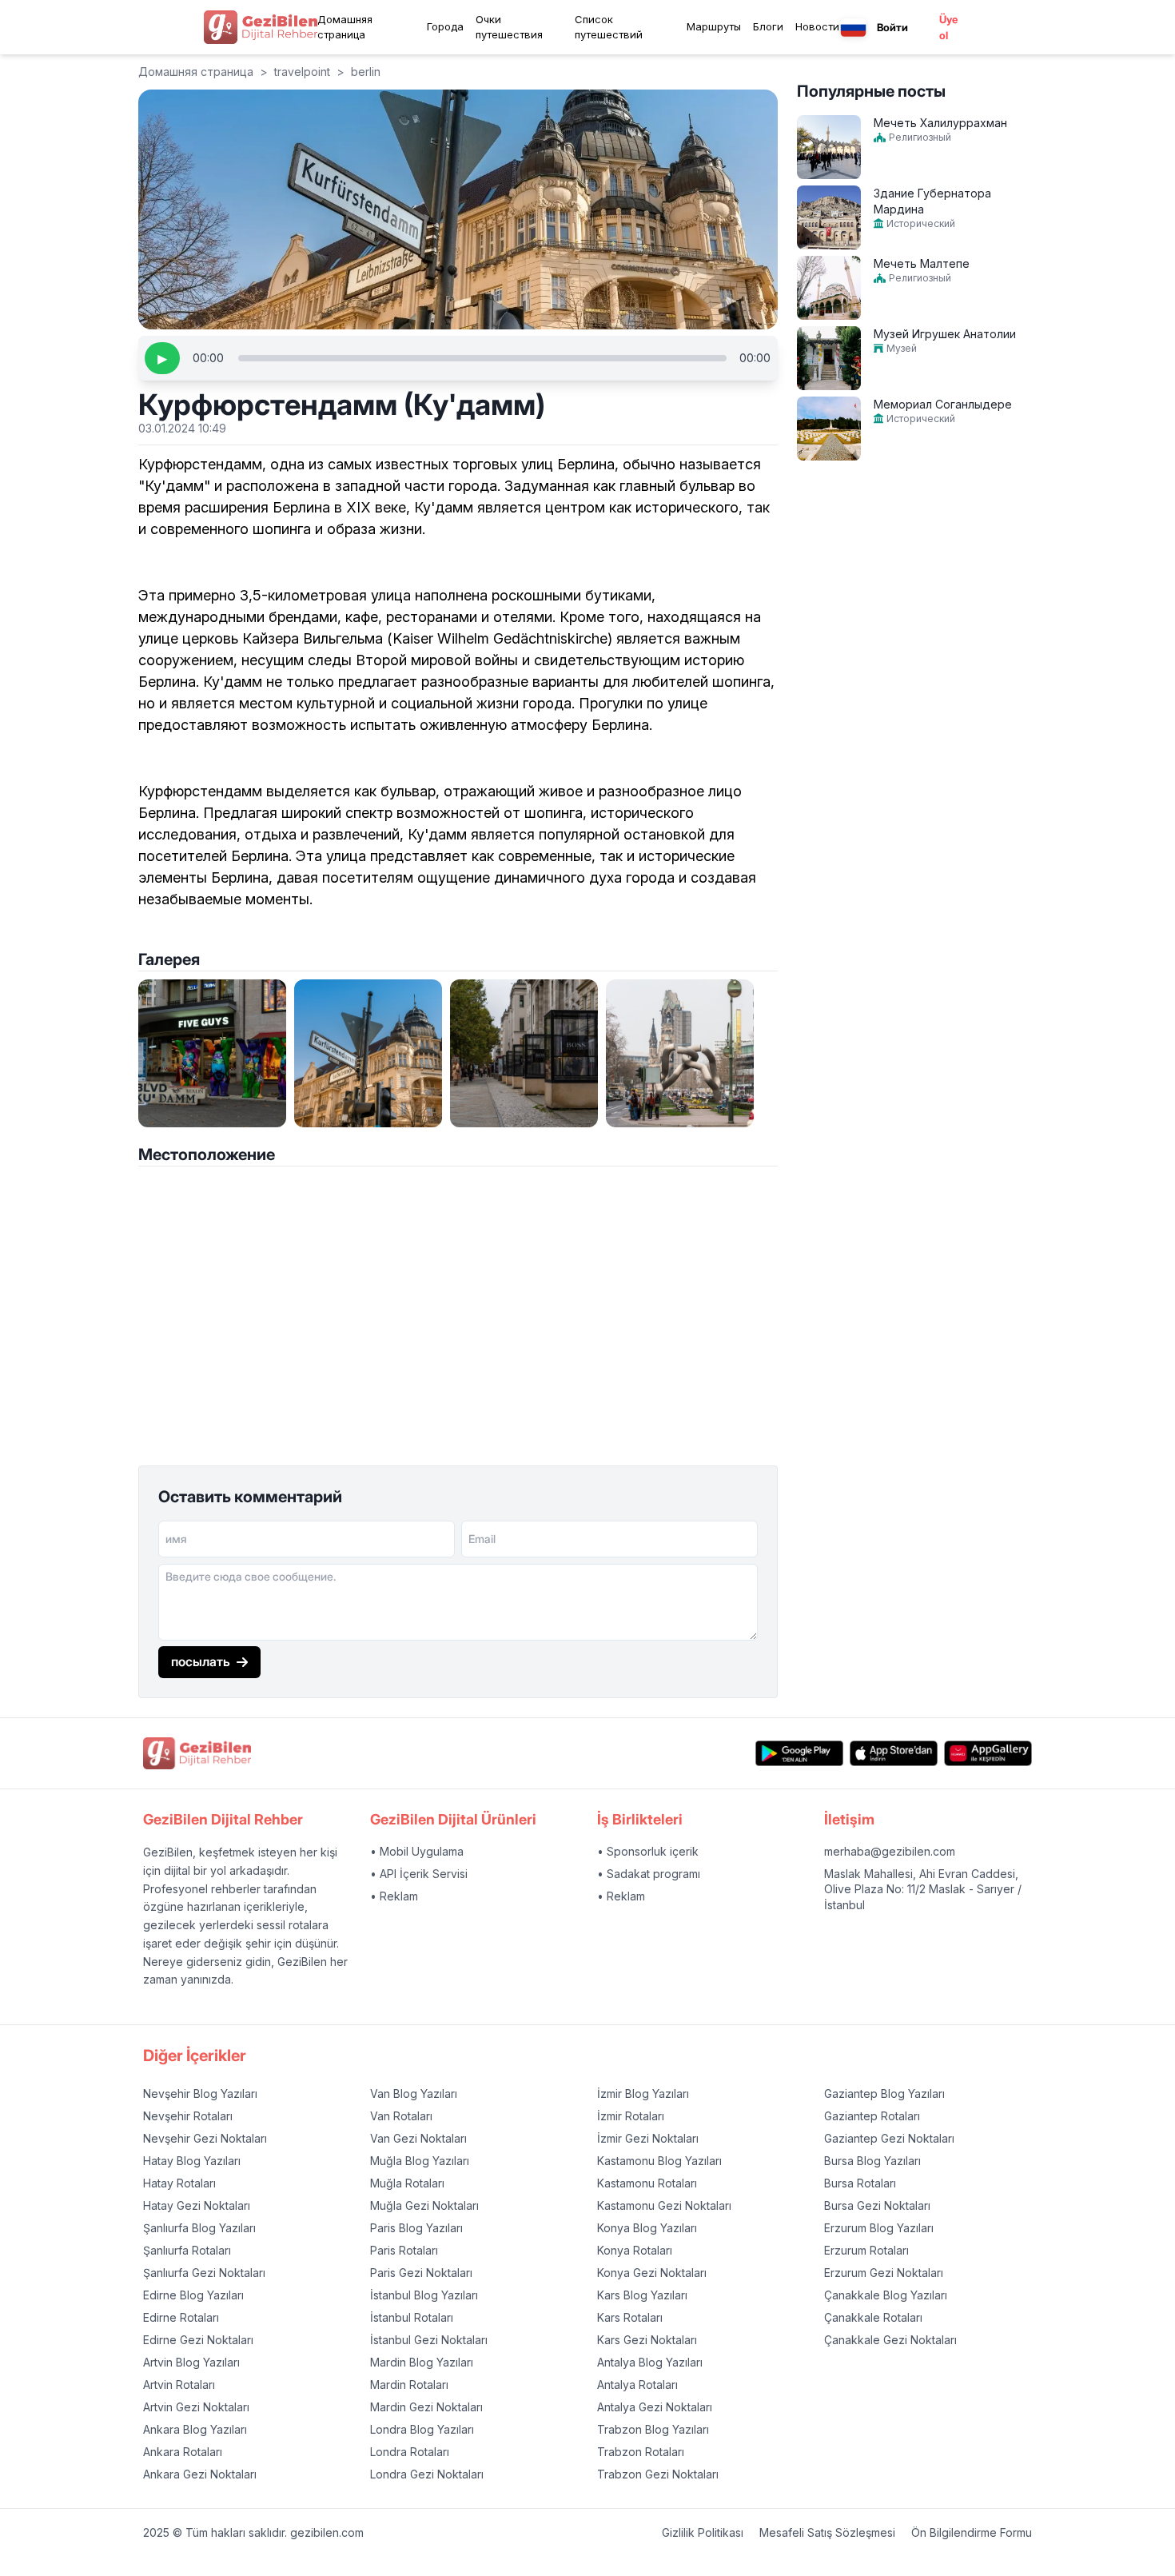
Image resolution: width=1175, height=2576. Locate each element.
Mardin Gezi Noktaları (426, 2407)
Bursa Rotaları (860, 2183)
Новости (817, 26)
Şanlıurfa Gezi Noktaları (204, 2273)
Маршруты (714, 26)
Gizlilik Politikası (703, 2532)
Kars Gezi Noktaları (647, 2340)
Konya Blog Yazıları (647, 2228)
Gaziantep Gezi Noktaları (889, 2138)
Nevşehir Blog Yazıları (200, 2093)
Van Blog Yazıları (414, 2093)
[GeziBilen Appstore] (894, 1753)
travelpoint (302, 72)
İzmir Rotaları (631, 2116)
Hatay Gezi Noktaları (197, 2205)
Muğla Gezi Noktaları (424, 2205)
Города (445, 26)
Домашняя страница (345, 27)
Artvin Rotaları (179, 2385)
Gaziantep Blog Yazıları (884, 2093)
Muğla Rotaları (407, 2183)
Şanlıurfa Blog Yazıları (199, 2228)
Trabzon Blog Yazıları (653, 2429)
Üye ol (948, 27)
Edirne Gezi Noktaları (198, 2340)
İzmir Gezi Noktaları (648, 2138)
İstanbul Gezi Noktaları (429, 2340)
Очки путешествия (509, 27)
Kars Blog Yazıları (642, 2295)
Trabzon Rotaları (641, 2452)
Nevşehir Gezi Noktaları (205, 2138)
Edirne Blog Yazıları (193, 2295)
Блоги (768, 26)
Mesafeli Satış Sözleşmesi (827, 2532)
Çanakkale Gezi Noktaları (890, 2340)
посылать (201, 1661)
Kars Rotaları (630, 2317)
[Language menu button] (853, 28)
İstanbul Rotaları (412, 2317)
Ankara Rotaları (183, 2452)
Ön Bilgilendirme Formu (972, 2532)
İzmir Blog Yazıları (643, 2093)
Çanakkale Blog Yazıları (886, 2295)
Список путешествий (609, 27)
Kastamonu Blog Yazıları (659, 2161)
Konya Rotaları (635, 2250)
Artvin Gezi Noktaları (196, 2407)
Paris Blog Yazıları (416, 2228)
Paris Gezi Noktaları (421, 2273)
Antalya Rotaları (637, 2385)
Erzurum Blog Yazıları (879, 2228)
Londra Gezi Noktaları (427, 2474)
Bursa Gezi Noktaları (877, 2205)
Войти (892, 27)
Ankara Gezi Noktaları (200, 2474)
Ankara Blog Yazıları (195, 2429)
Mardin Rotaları (409, 2385)
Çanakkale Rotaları (873, 2317)
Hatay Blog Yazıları (192, 2161)
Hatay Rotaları (179, 2183)
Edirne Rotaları (181, 2317)
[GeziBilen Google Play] (799, 1753)
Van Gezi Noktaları (418, 2138)
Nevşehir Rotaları (188, 2116)
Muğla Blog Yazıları (420, 2161)
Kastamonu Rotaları (647, 2183)
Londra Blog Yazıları (422, 2429)
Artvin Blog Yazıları (191, 2362)
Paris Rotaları (404, 2250)
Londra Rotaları (410, 2452)
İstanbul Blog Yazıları (424, 2295)
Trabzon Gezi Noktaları (658, 2474)
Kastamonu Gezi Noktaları (664, 2205)
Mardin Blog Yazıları (422, 2362)
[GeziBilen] (261, 27)
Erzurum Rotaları (866, 2250)
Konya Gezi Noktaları (652, 2273)
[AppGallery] (988, 1753)
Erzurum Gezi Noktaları (884, 2273)
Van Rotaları (401, 2116)
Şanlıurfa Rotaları (187, 2250)
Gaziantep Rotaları (872, 2116)
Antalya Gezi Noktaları (655, 2407)
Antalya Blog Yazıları (650, 2362)
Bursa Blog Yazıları (872, 2161)
